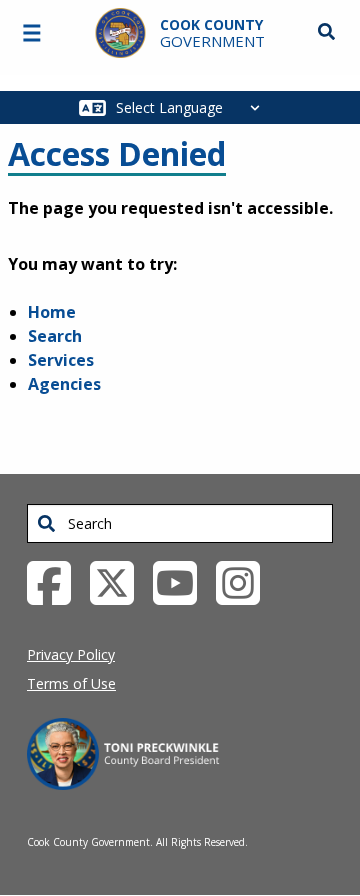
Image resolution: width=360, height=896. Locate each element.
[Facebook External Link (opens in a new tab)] (56, 581)
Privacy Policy (71, 654)
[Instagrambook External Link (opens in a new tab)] (245, 581)
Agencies (64, 384)
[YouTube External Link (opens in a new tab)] (182, 581)
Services (61, 360)
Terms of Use (71, 683)
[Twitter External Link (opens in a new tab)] (119, 581)
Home (52, 312)
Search (55, 336)
